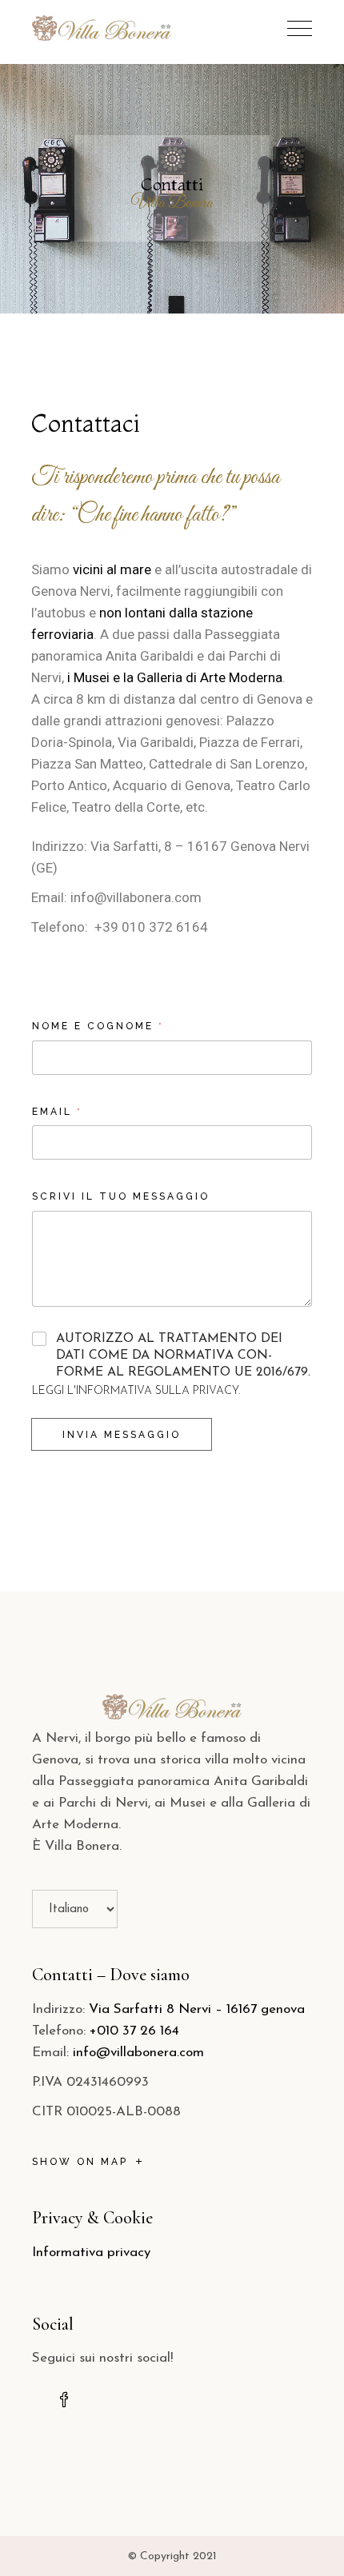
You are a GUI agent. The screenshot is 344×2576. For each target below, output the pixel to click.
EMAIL (56, 1112)
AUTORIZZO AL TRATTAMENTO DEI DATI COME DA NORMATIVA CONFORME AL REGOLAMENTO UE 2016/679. (183, 1356)
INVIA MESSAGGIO (122, 1435)
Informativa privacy (91, 2253)
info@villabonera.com (138, 2053)
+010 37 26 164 (134, 2031)
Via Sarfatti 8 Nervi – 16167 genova (197, 2009)
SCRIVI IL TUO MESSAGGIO (121, 1196)
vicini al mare (112, 569)
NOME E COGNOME (97, 1026)
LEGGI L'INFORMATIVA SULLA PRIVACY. (136, 1391)
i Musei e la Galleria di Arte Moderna (175, 677)
